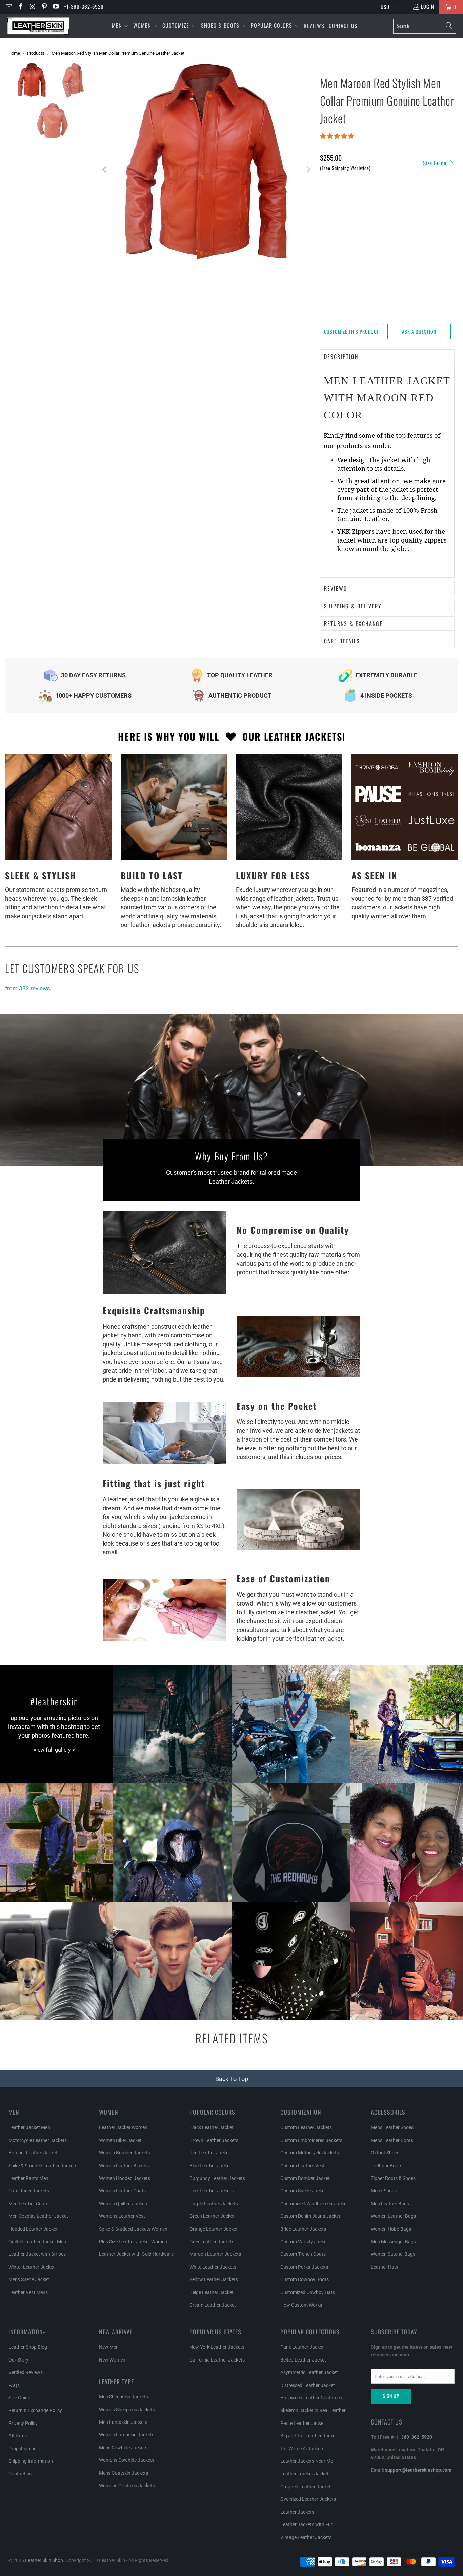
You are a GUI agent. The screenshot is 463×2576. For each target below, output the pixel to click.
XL (394, 201)
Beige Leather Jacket (212, 2292)
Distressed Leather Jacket (308, 2385)
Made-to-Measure (379, 219)
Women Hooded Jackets (125, 2178)
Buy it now (422, 308)
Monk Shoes (384, 2191)
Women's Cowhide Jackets (127, 2460)
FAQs (14, 2385)
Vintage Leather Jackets (306, 2537)
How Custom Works (301, 2305)
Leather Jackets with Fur (306, 2524)
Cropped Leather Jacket (306, 2487)
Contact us (20, 2474)
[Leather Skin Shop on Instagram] (32, 7)
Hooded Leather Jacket (33, 2229)
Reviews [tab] (336, 588)
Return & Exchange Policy (35, 2410)
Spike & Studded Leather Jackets (43, 2166)
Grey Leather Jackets (212, 2242)
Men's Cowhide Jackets (123, 2448)
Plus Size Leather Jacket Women (133, 2242)
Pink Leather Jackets (212, 2191)
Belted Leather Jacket (303, 2360)
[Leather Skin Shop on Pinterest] (44, 7)
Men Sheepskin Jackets (124, 2397)
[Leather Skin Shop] (38, 26)
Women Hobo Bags (391, 2229)
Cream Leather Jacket (213, 2305)
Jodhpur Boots (387, 2166)
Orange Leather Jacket (214, 2229)
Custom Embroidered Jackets (311, 2140)
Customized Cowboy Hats (308, 2292)
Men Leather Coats (28, 2204)
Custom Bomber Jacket (305, 2178)
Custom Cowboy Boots (305, 2279)
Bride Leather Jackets (303, 2229)
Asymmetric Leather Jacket (309, 2372)
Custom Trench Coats (303, 2254)
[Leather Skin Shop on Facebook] (21, 7)
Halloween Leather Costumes (311, 2398)
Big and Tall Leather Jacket (309, 2436)
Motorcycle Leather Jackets (38, 2140)
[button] (120, 26)
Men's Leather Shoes (392, 2127)
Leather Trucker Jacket (304, 2474)
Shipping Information (31, 2461)
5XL (345, 219)
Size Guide (436, 163)
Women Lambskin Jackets (127, 2435)
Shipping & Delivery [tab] (353, 606)
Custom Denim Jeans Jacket (310, 2216)
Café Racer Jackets (29, 2191)
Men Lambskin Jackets (123, 2422)
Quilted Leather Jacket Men (37, 2242)
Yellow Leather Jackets (214, 2279)
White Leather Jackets (213, 2267)
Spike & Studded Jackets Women (133, 2229)
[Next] (308, 170)
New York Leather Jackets (217, 2347)
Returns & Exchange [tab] (353, 623)
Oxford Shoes (385, 2153)
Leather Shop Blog (28, 2347)
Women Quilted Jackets (124, 2204)
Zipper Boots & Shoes (393, 2178)
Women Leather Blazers (124, 2166)
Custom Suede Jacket (303, 2191)
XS (327, 201)
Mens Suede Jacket (29, 2279)
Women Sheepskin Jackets (127, 2410)
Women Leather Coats (122, 2191)
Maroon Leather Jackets (215, 2254)
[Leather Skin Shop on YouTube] (56, 7)
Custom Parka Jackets (304, 2267)
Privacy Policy (23, 2423)
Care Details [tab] (342, 641)
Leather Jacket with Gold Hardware (136, 2254)
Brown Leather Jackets (214, 2140)
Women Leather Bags (393, 2216)
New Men (109, 2347)
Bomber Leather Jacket (33, 2153)
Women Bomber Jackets (125, 2153)
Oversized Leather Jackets (308, 2499)
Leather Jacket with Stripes (37, 2254)
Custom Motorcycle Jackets (310, 2153)
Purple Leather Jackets (214, 2204)
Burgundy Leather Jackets (217, 2178)
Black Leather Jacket (212, 2127)
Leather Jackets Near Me (307, 2461)
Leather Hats (385, 2267)
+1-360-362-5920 (84, 6)
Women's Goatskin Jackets (127, 2486)
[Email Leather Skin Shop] (9, 7)
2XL (412, 201)
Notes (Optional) (340, 243)
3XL (429, 201)
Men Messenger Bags (393, 2242)
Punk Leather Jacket (302, 2347)
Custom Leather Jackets (306, 2127)
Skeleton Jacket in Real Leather (313, 2410)
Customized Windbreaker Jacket (314, 2204)
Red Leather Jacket (210, 2153)
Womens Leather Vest (122, 2216)
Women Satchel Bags (393, 2254)
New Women (112, 2360)
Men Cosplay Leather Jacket (38, 2216)
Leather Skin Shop (44, 2560)
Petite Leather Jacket (303, 2423)
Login (428, 6)
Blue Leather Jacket (210, 2166)
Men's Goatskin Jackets (124, 2473)
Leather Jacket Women (123, 2127)
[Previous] (105, 170)
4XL (327, 219)
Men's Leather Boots (392, 2140)
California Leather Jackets (217, 2360)
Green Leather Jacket (212, 2216)
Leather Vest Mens (28, 2292)
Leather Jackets (297, 2512)
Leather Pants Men (28, 2178)
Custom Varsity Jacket (304, 2242)
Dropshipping (23, 2449)
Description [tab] (341, 356)
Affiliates (18, 2436)
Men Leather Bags (390, 2204)
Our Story (18, 2360)
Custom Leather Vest (303, 2166)
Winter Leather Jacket (32, 2267)
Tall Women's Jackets (302, 2449)
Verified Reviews (26, 2372)
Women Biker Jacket (120, 2140)
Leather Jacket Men (29, 2127)
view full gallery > (54, 1750)
